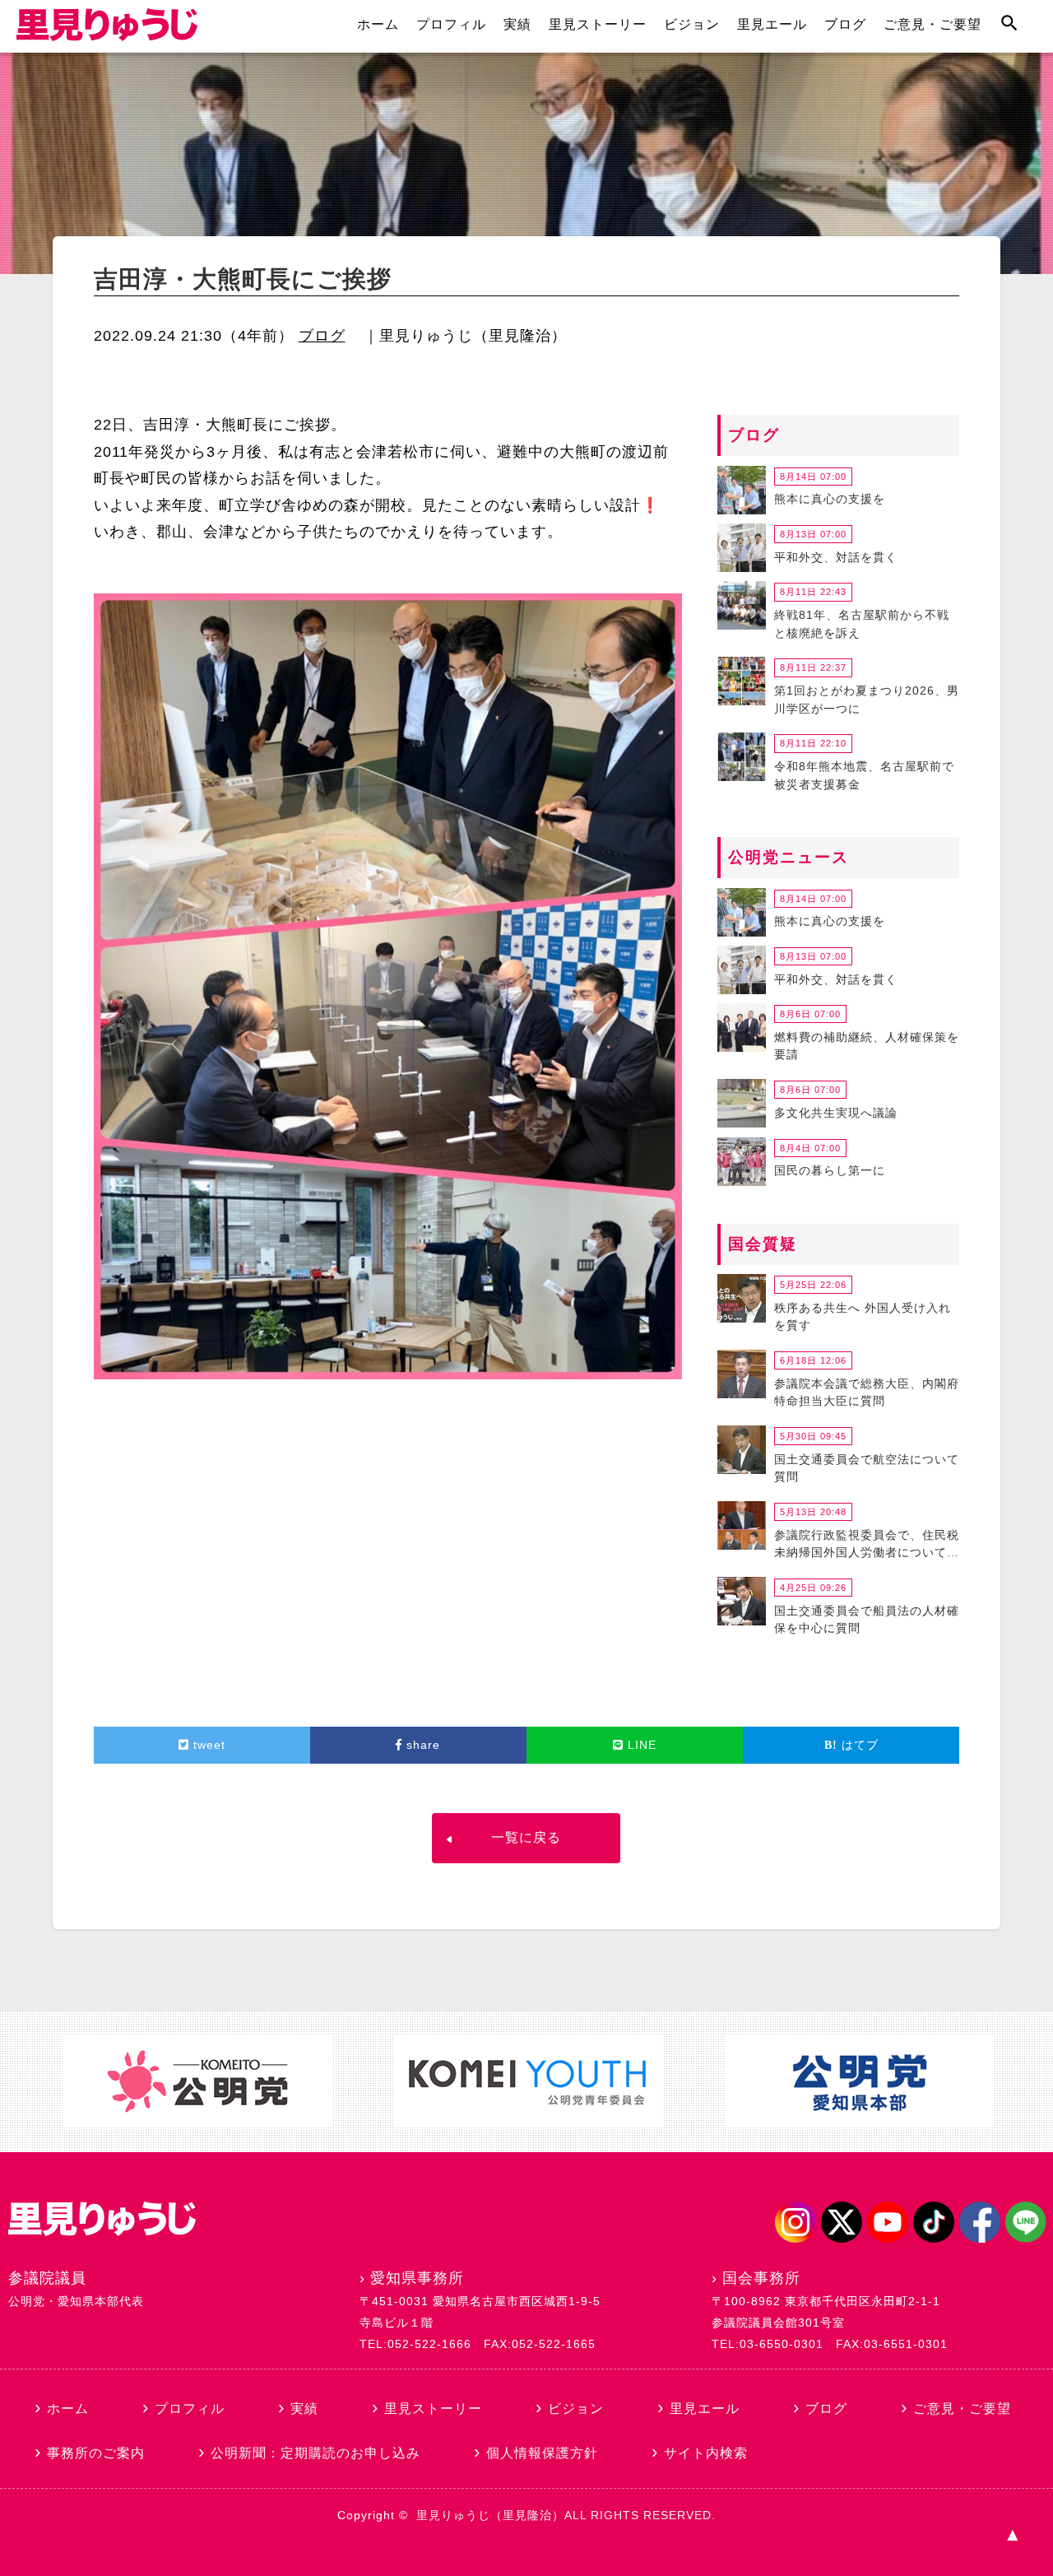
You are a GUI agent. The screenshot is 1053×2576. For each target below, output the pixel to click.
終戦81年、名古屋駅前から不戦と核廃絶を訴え (862, 624)
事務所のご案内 (96, 2453)
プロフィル (451, 24)
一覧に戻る (526, 1837)
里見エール (772, 24)
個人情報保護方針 (542, 2453)
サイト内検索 (706, 2453)
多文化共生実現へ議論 (836, 1113)
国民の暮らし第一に (830, 1170)
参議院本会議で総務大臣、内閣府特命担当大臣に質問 (867, 1393)
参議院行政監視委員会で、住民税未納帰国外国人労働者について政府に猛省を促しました (867, 1546)
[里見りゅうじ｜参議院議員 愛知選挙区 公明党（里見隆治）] (107, 36)
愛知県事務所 (417, 2278)
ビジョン (692, 24)
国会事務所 (761, 2278)
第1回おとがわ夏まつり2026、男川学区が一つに (867, 700)
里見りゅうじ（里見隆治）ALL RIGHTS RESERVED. (566, 2515)
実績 (517, 24)
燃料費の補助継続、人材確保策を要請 (867, 1046)
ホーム (378, 24)
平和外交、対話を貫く (836, 557)
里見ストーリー (598, 24)
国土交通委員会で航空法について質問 (867, 1468)
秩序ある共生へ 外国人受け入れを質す (863, 1317)
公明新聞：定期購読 (315, 2453)
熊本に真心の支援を (830, 499)
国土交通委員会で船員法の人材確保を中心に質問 (867, 1620)
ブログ (845, 24)
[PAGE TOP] (1012, 2535)
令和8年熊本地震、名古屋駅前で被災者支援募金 (864, 775)
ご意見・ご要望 (932, 24)
